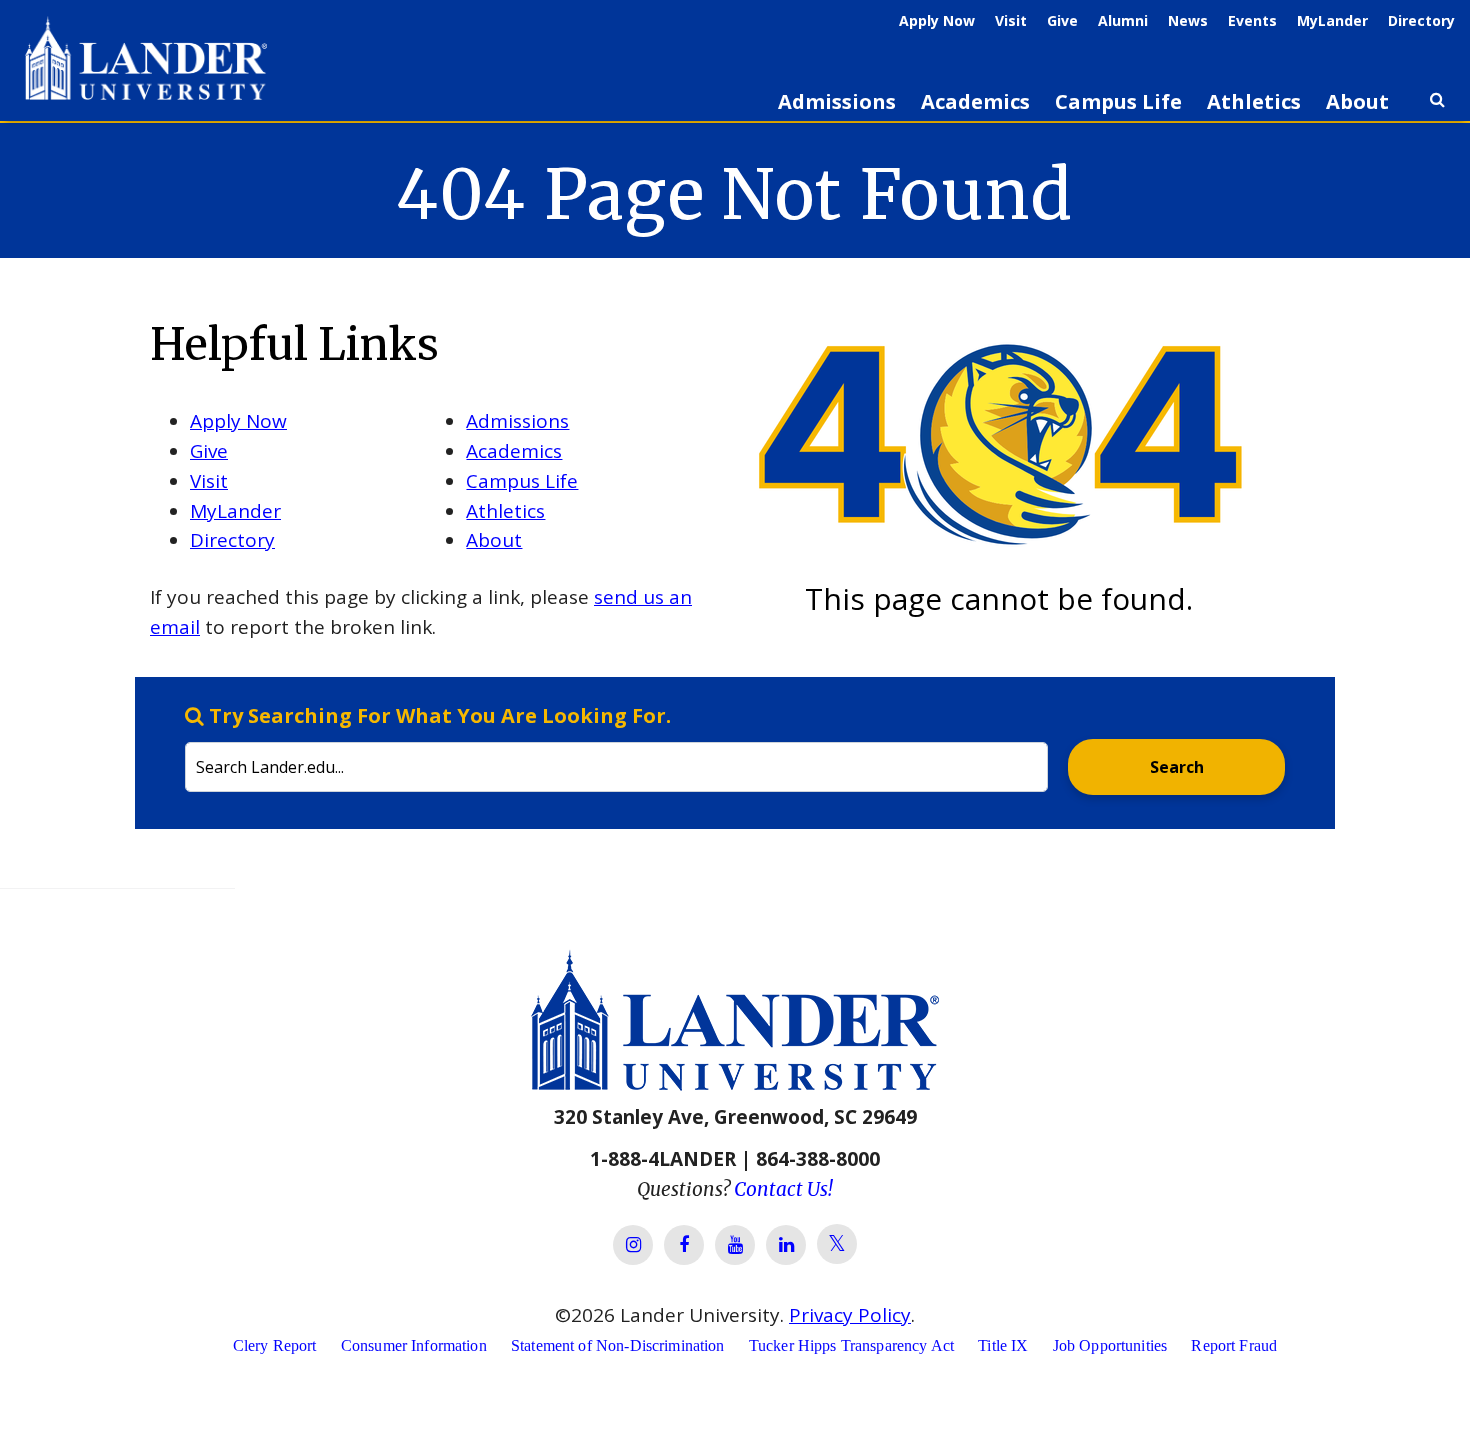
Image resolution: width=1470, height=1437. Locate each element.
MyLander (1332, 20)
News (1188, 20)
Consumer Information (414, 1345)
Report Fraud (1234, 1345)
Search (1177, 767)
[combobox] (616, 747)
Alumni (1123, 20)
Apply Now (937, 20)
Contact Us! (783, 1189)
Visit (1011, 20)
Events (1252, 20)
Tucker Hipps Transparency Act (851, 1345)
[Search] (1437, 108)
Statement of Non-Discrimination (618, 1345)
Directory (1421, 20)
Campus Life (1118, 101)
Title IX (1003, 1345)
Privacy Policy (850, 1315)
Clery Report (275, 1345)
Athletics (1254, 101)
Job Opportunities (1110, 1345)
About (1357, 101)
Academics (975, 101)
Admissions (837, 101)
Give (1062, 20)
